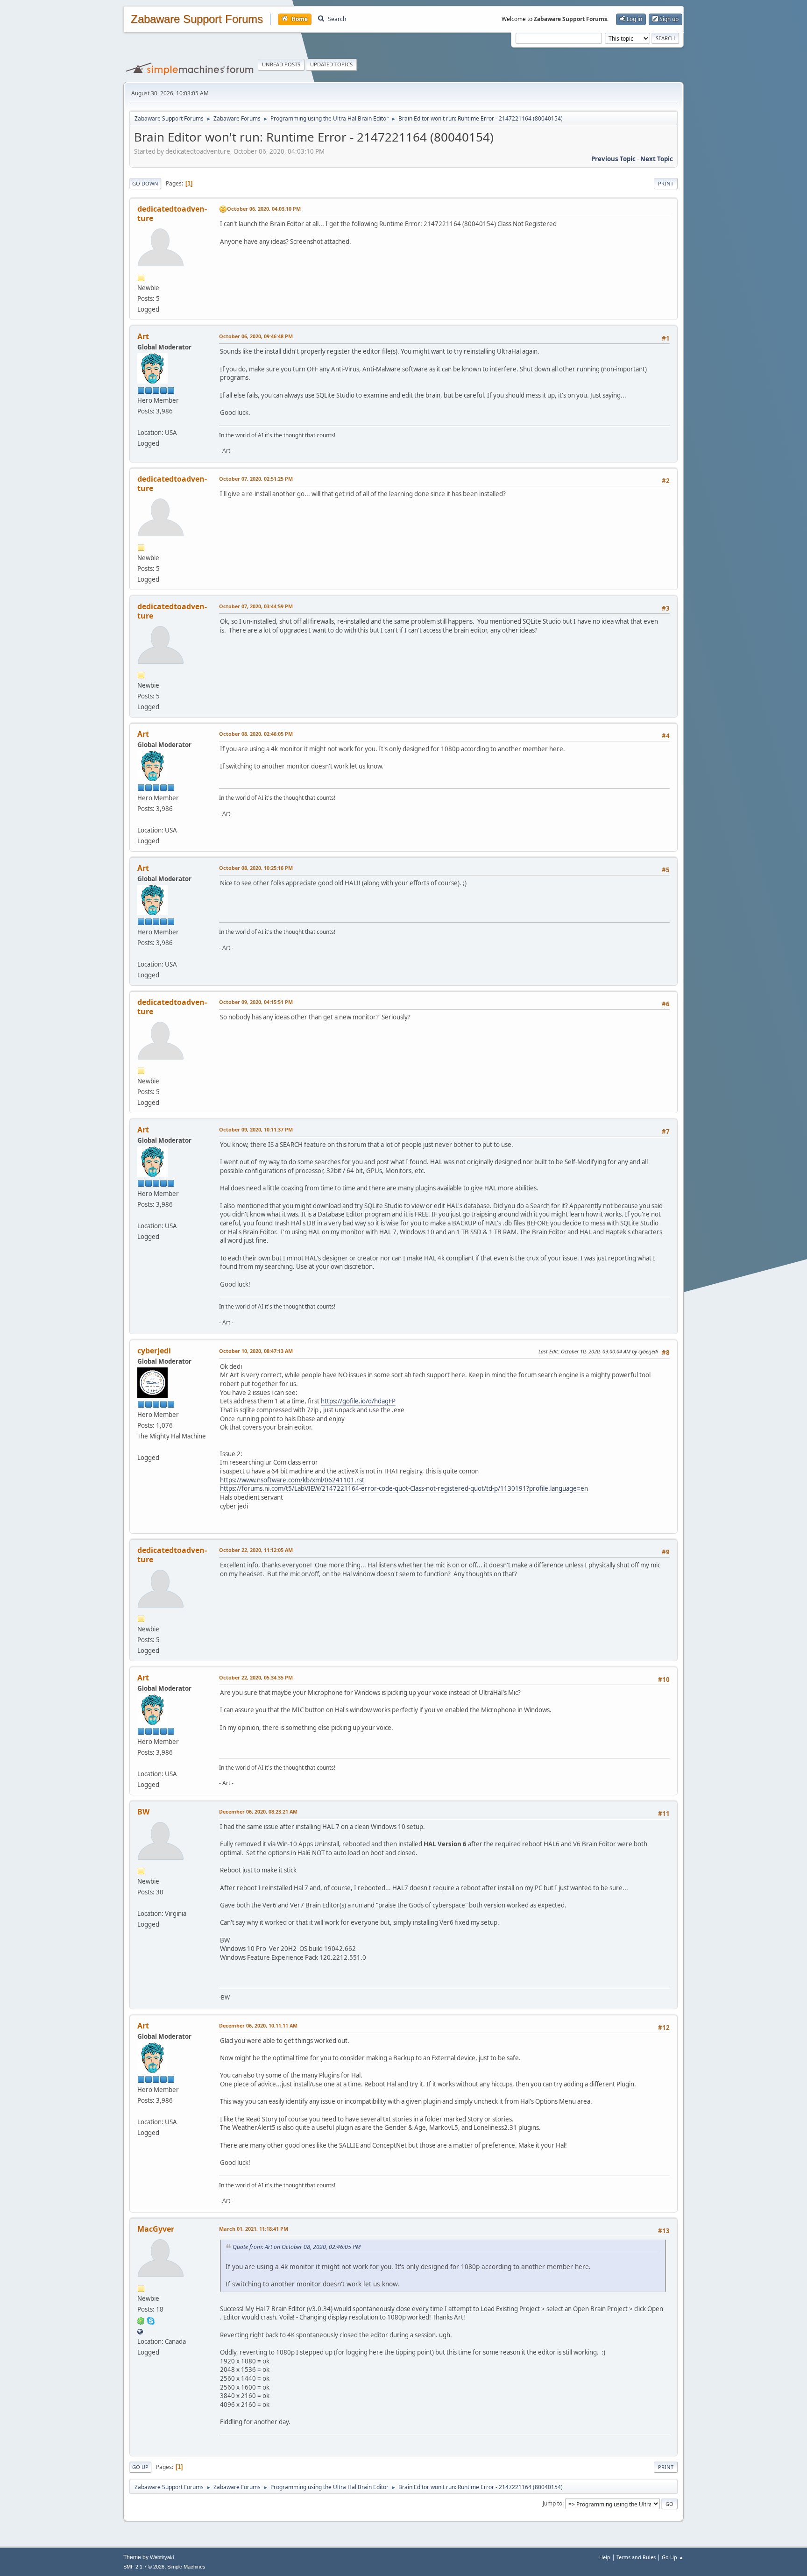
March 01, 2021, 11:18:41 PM (254, 2229)
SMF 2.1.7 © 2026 (144, 2567)
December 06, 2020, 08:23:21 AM (258, 1811)
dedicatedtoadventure (172, 213)
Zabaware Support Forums (197, 19)
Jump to (552, 2503)
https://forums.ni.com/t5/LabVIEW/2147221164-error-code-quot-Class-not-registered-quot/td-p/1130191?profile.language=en (404, 1488)
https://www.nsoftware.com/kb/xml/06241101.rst (292, 1480)
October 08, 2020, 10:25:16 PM (256, 868)
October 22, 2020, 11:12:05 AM (256, 1550)
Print (666, 183)
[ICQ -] (141, 2320)
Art (143, 336)
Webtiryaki (162, 2557)
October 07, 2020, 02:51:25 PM (256, 479)
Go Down (145, 183)
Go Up (140, 2467)
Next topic (657, 159)
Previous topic (613, 159)
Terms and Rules (636, 2557)
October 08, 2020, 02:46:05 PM (256, 734)
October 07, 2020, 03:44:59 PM (256, 606)
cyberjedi (154, 1351)
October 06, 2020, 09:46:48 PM (256, 336)
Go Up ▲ (673, 2557)
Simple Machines (186, 2567)
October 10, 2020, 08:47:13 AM (256, 1351)
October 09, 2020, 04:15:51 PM (256, 1002)
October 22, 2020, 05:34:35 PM (256, 1677)
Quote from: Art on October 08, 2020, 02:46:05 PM (297, 2247)
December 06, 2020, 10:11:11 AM (258, 2025)
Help (605, 2557)
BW (143, 1812)
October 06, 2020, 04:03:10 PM (264, 209)
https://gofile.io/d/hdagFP (358, 1401)
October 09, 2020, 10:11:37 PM (256, 1129)
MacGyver (156, 2229)
